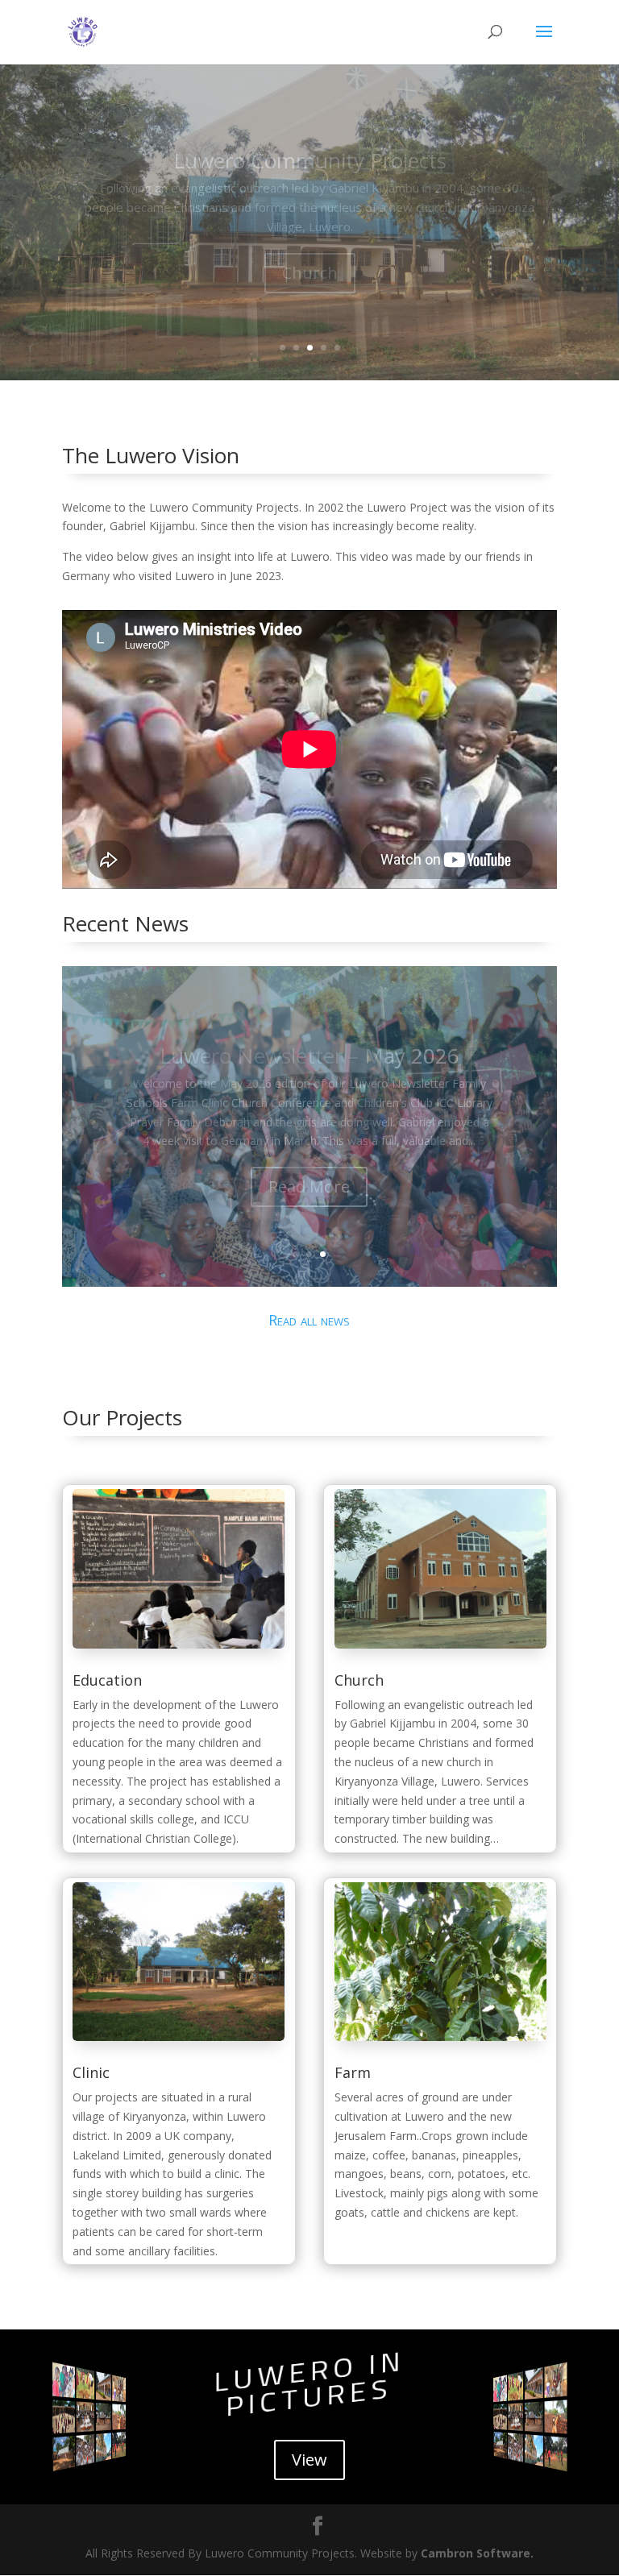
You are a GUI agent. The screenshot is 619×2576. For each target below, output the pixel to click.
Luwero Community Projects (310, 160)
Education (107, 1680)
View (309, 2460)
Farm (353, 2072)
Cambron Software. (477, 2553)
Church (359, 1680)
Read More (309, 1186)
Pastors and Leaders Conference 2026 (309, 1056)
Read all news (309, 1320)
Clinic (310, 273)
